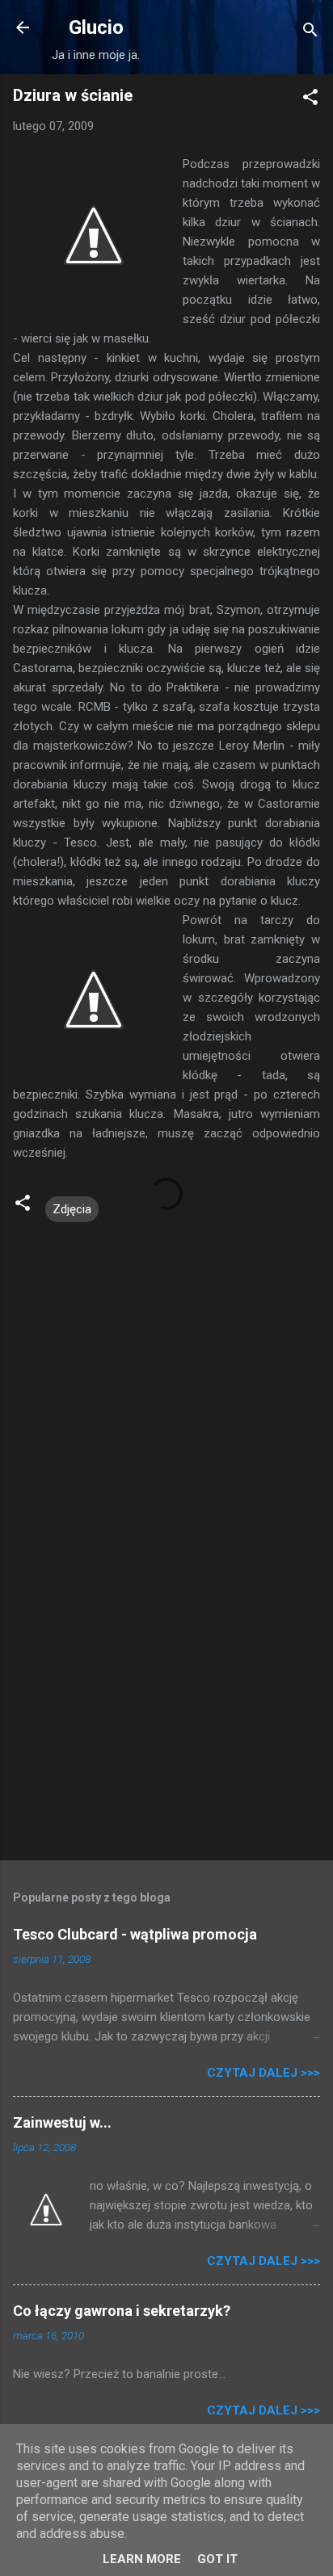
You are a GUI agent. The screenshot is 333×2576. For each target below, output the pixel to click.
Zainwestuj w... (62, 2122)
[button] (310, 100)
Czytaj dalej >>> (263, 2073)
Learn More (142, 2559)
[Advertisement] (166, 1721)
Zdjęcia (72, 1209)
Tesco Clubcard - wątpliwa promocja (135, 1934)
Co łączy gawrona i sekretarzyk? (122, 2311)
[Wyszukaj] (310, 33)
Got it (217, 2559)
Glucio (96, 27)
